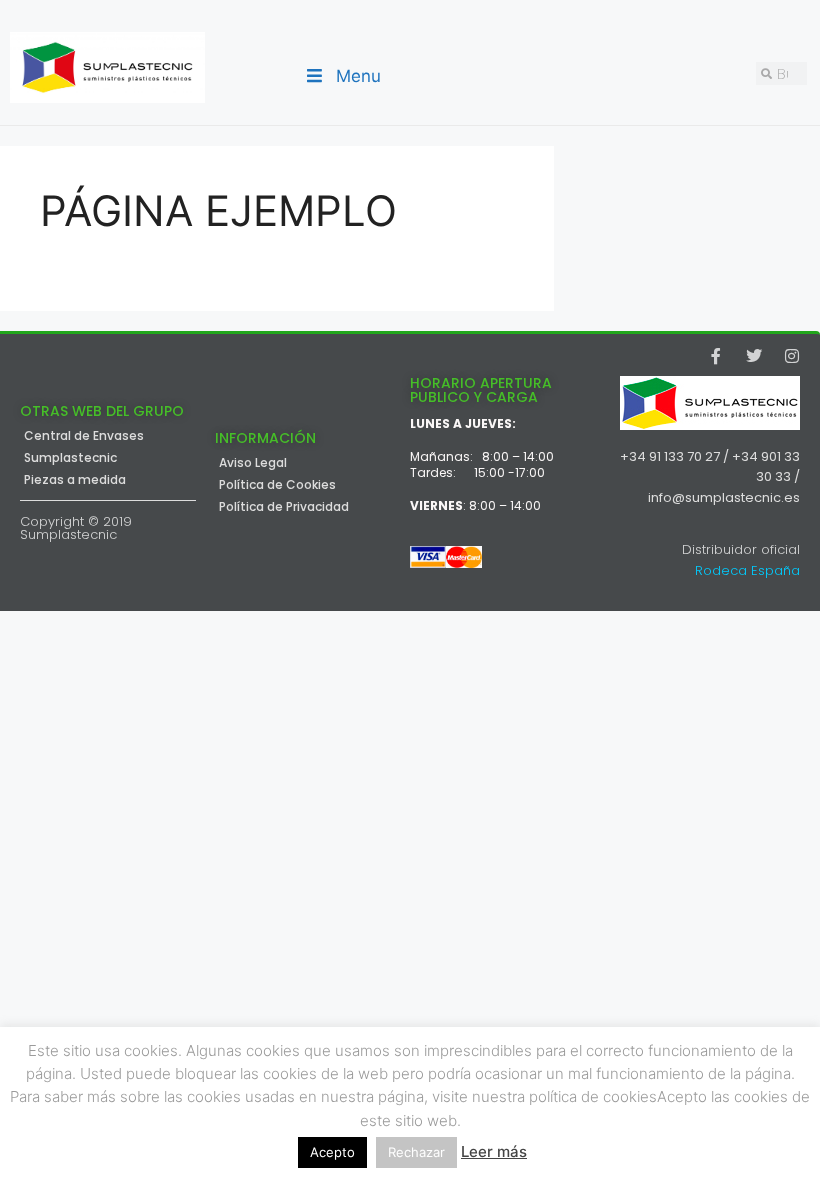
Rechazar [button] (416, 1152)
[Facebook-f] (716, 356)
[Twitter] (754, 356)
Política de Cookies (277, 485)
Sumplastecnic (70, 458)
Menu (358, 76)
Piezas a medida (75, 480)
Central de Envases (84, 436)
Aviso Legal (253, 463)
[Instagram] (792, 356)
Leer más (494, 1151)
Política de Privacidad (284, 507)
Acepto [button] (332, 1152)
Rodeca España (747, 570)
